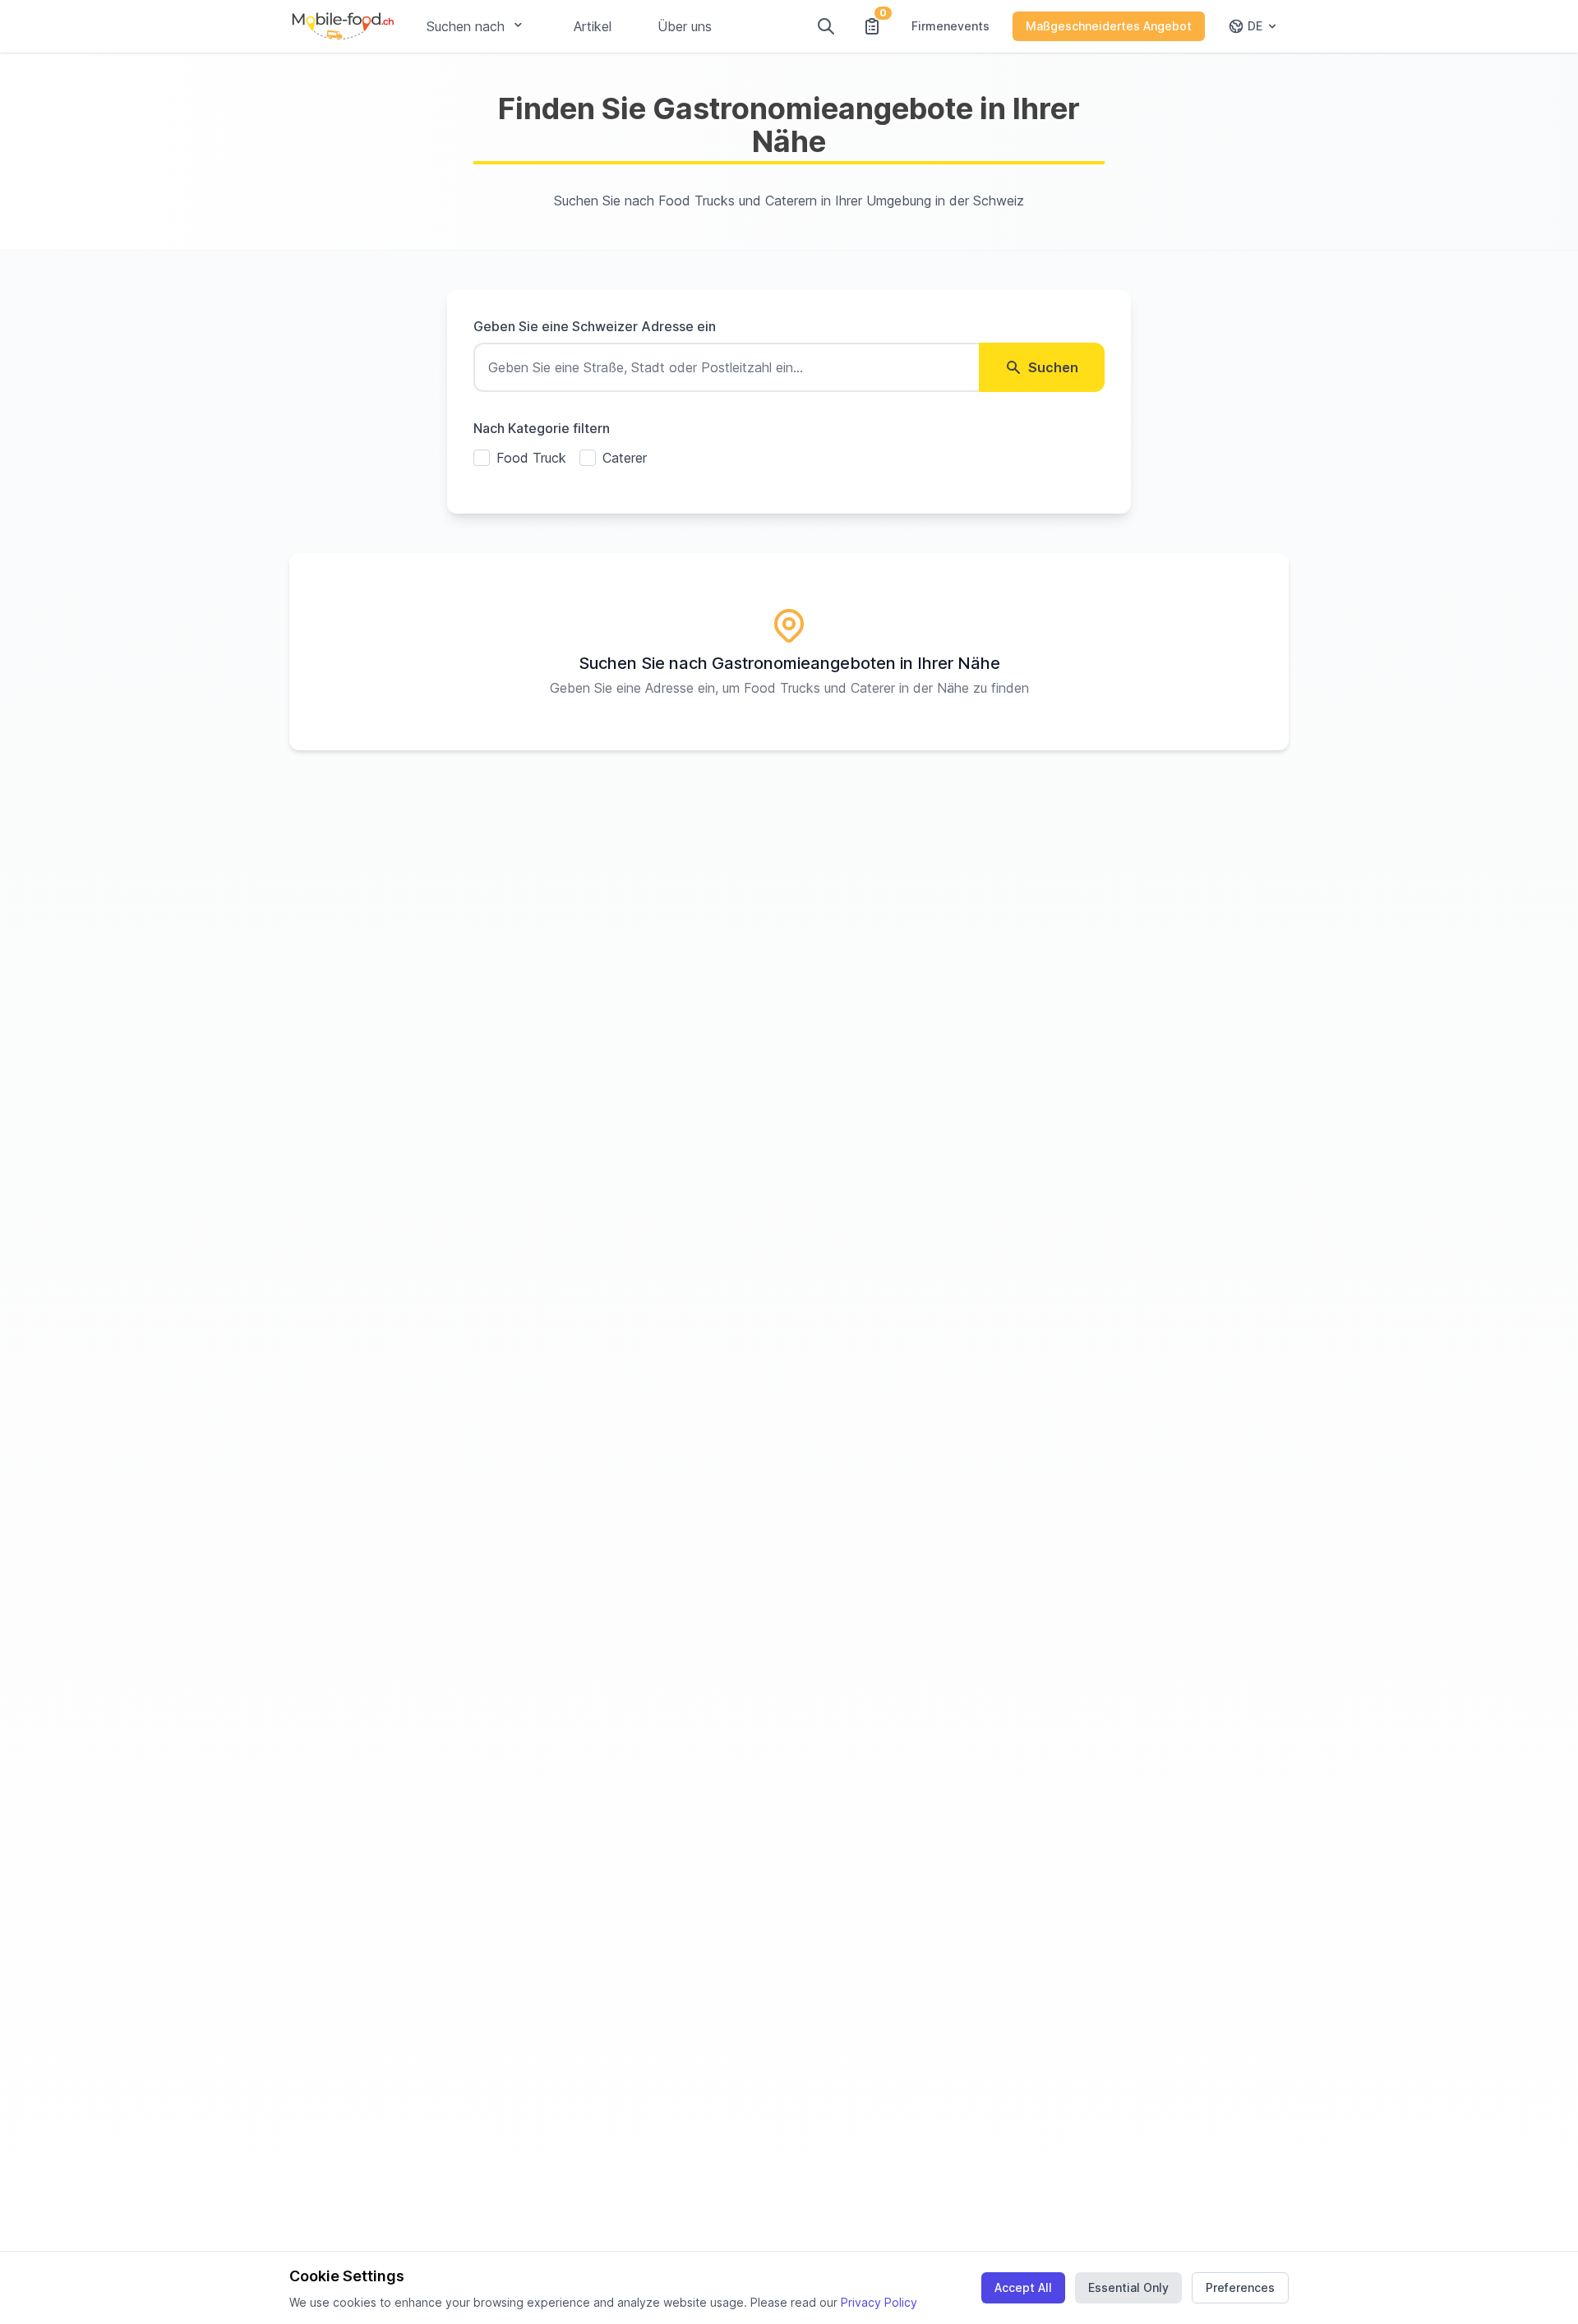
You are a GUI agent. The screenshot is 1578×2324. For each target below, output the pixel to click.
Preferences (1240, 2287)
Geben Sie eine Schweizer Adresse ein (595, 326)
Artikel (593, 26)
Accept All (1023, 2287)
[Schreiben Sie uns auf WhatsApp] (1535, 2281)
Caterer (625, 458)
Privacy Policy (879, 2302)
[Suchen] (826, 26)
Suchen (1053, 367)
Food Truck (531, 458)
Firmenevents (950, 26)
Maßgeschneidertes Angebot (1109, 26)
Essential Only (1128, 2287)
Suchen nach (466, 26)
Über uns (685, 26)
